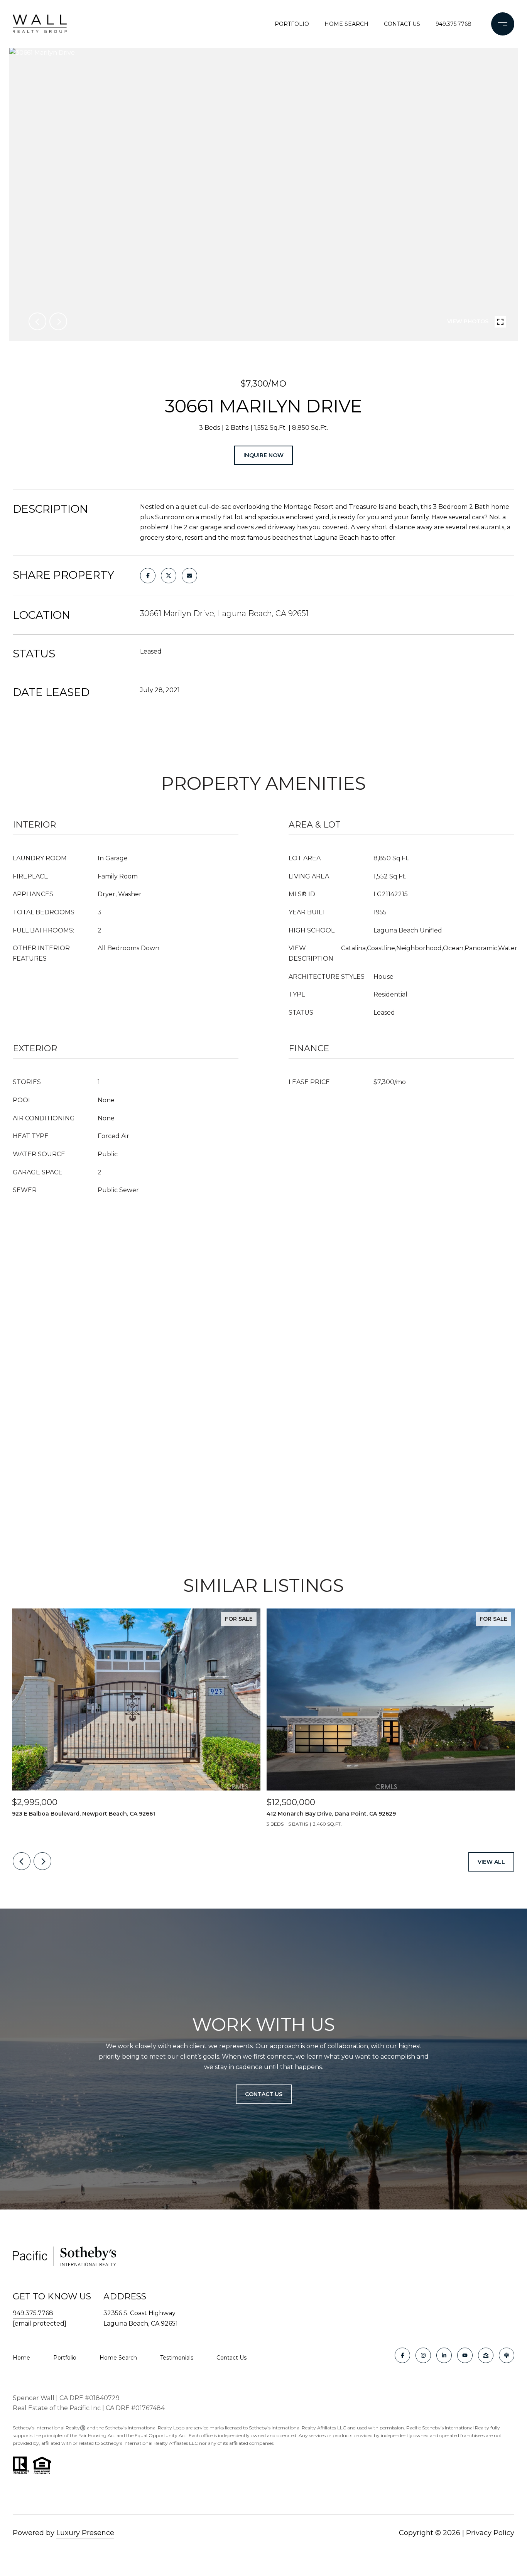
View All (491, 1862)
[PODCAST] (507, 2355)
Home (21, 2358)
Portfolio (292, 24)
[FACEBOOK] (402, 2355)
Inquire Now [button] (263, 455)
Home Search (346, 24)
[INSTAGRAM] (423, 2355)
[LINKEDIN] (444, 2355)
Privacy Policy (490, 2533)
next (58, 321)
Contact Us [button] (264, 2094)
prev (37, 321)
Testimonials (177, 2358)
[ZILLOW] (486, 2355)
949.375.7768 (454, 24)
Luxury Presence (85, 2533)
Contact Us (231, 2358)
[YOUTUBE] (465, 2355)
